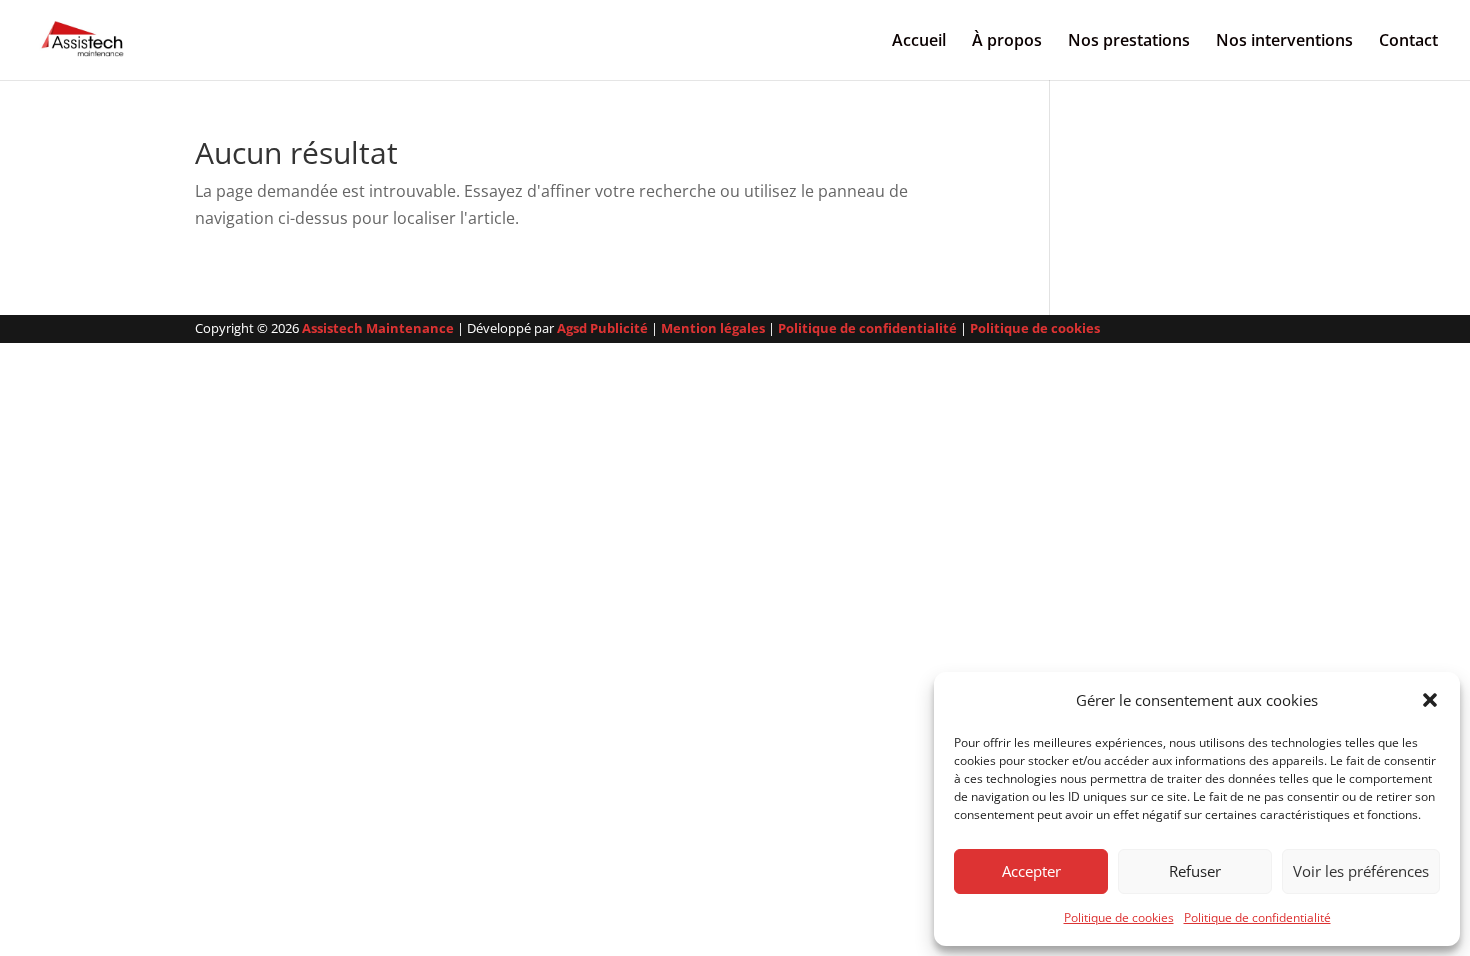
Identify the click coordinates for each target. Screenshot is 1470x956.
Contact (1408, 42)
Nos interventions (1284, 42)
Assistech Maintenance (378, 328)
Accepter (1031, 871)
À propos (1007, 42)
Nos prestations (1129, 42)
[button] (1430, 700)
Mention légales (713, 328)
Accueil (919, 42)
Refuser (1195, 871)
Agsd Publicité (602, 328)
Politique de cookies (1119, 917)
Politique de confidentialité (1257, 917)
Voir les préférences (1361, 871)
